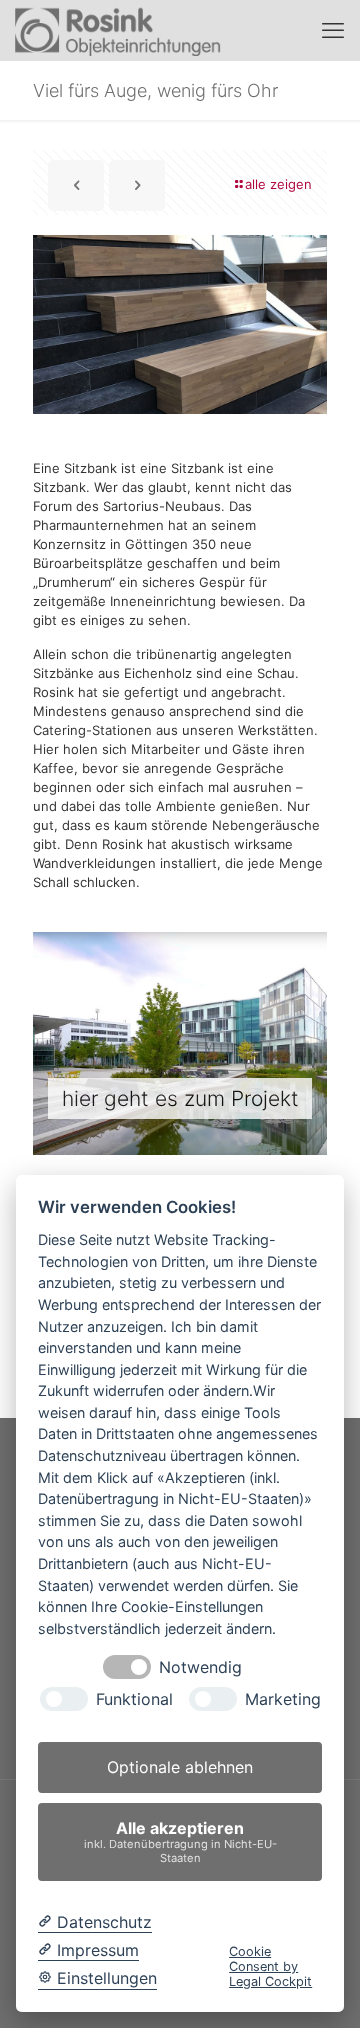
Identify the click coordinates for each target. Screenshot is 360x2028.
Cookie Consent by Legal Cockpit (270, 1967)
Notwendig (200, 1667)
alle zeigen (278, 184)
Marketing (283, 1699)
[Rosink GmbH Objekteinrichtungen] (118, 30)
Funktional (134, 1699)
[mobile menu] (333, 30)
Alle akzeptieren (180, 1841)
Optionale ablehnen (180, 1767)
